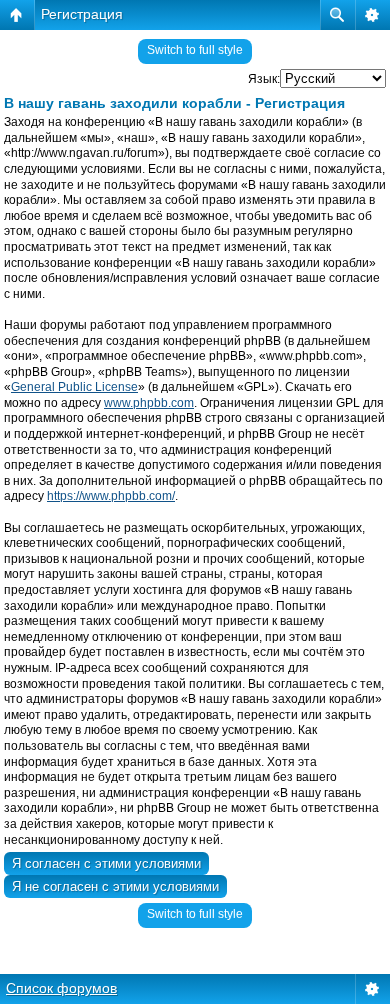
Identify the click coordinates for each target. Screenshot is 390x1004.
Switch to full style (195, 50)
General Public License (74, 387)
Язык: (264, 79)
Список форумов (61, 988)
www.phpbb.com (149, 403)
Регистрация (82, 14)
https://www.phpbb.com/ (111, 496)
